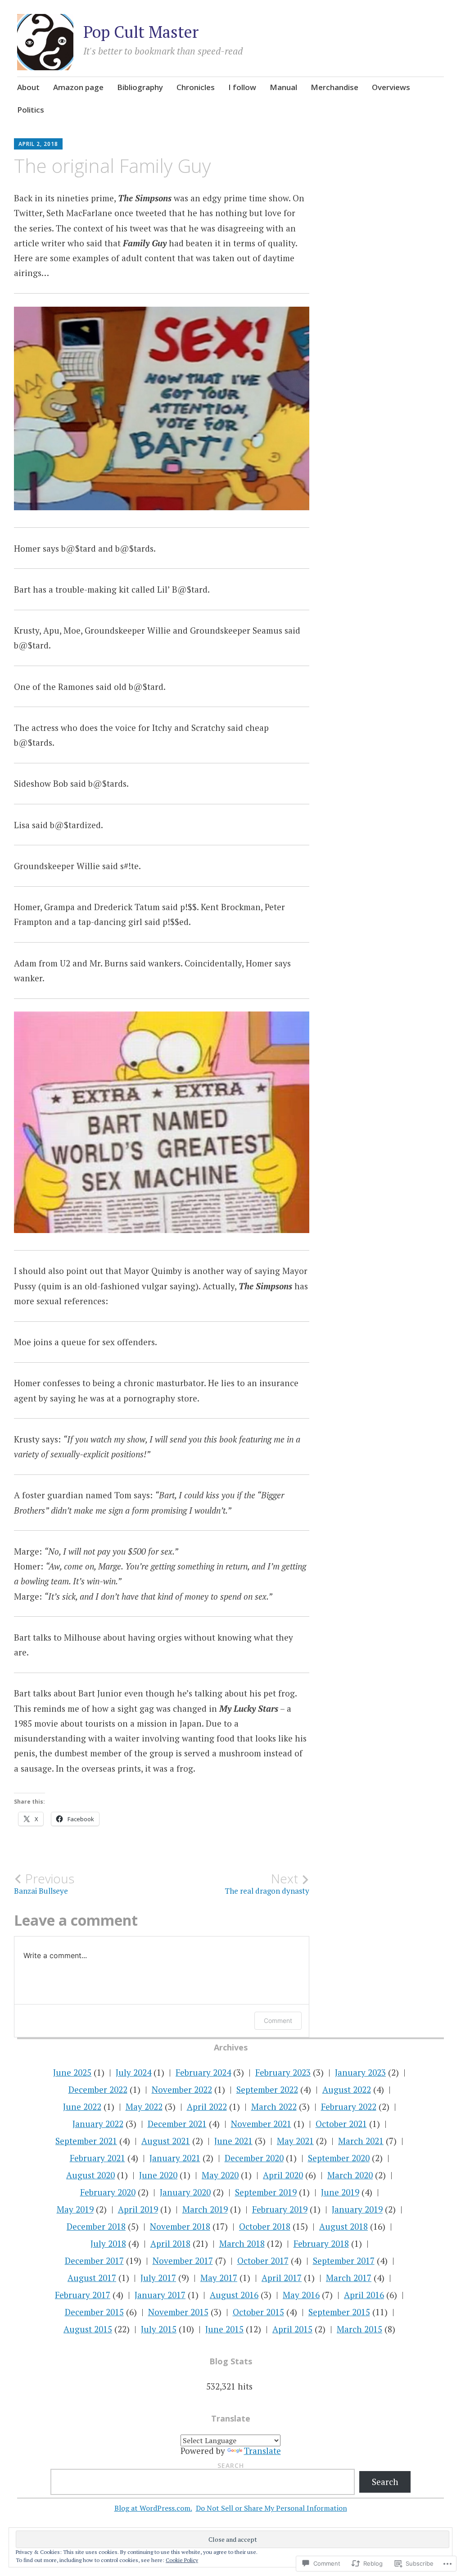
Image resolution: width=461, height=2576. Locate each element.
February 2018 (321, 2243)
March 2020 (350, 2175)
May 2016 (301, 2295)
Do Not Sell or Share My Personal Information (271, 2508)
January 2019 (357, 2209)
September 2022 (267, 2089)
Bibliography (140, 87)
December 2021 (177, 2124)
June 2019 (340, 2192)
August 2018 (343, 2226)
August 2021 (166, 2141)
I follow (242, 87)
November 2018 (180, 2226)
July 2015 (159, 2329)
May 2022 (144, 2107)
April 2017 (282, 2278)
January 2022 (98, 2124)
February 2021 (97, 2158)
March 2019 (205, 2209)
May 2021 (295, 2141)
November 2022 (182, 2089)
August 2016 (234, 2295)
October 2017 (263, 2261)
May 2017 (219, 2278)
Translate (262, 2451)
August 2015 (88, 2329)
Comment (278, 2020)
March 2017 (349, 2278)
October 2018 (265, 2226)
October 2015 (258, 2312)
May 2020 (220, 2175)
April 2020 (283, 2175)
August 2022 (347, 2089)
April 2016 (364, 2295)
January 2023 (360, 2072)
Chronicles (196, 87)
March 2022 (274, 2107)
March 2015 (359, 2329)
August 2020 (90, 2175)
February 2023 (283, 2072)
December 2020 (254, 2158)
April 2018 (170, 2243)
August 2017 (92, 2278)
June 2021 (233, 2141)
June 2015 (224, 2329)
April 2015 (292, 2329)
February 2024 (203, 2072)
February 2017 (83, 2295)
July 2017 (158, 2278)
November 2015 (178, 2312)
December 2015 (94, 2312)
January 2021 (175, 2158)
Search (231, 2465)
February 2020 (108, 2192)
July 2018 (108, 2243)
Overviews (391, 87)
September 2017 (344, 2261)
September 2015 (339, 2312)
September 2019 (266, 2192)
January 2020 (185, 2192)
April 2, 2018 (38, 144)
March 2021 (361, 2141)
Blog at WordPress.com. (153, 2508)
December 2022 (98, 2089)
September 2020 (339, 2158)
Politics (31, 110)
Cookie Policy (182, 2560)
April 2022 (207, 2107)
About (28, 87)
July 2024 (133, 2072)
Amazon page (78, 87)
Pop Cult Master (141, 32)
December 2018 (96, 2226)
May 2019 (75, 2209)
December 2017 (94, 2261)
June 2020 (158, 2175)
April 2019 (138, 2209)
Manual (283, 87)
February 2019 (280, 2209)
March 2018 (242, 2243)
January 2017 (160, 2295)
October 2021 (341, 2124)
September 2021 (86, 2141)
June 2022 (82, 2107)
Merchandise (334, 87)
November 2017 (183, 2261)
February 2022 (349, 2107)
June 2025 (72, 2072)
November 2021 (261, 2124)
